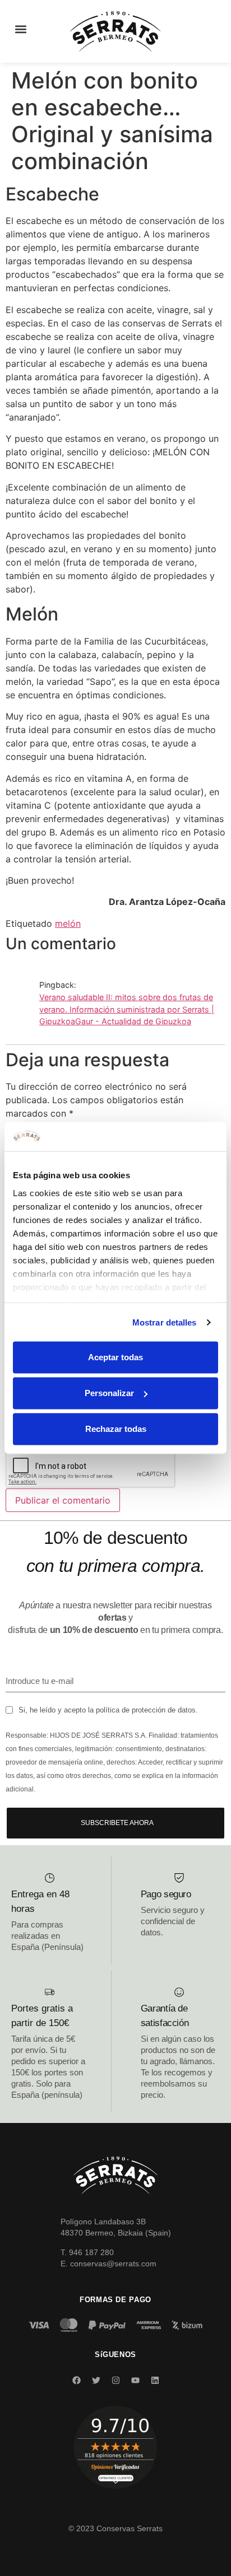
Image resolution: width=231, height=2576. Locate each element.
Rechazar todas (116, 1429)
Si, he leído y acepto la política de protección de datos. (108, 1710)
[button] (20, 29)
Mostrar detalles (165, 1322)
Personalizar (109, 1393)
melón (68, 923)
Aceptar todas (115, 1357)
